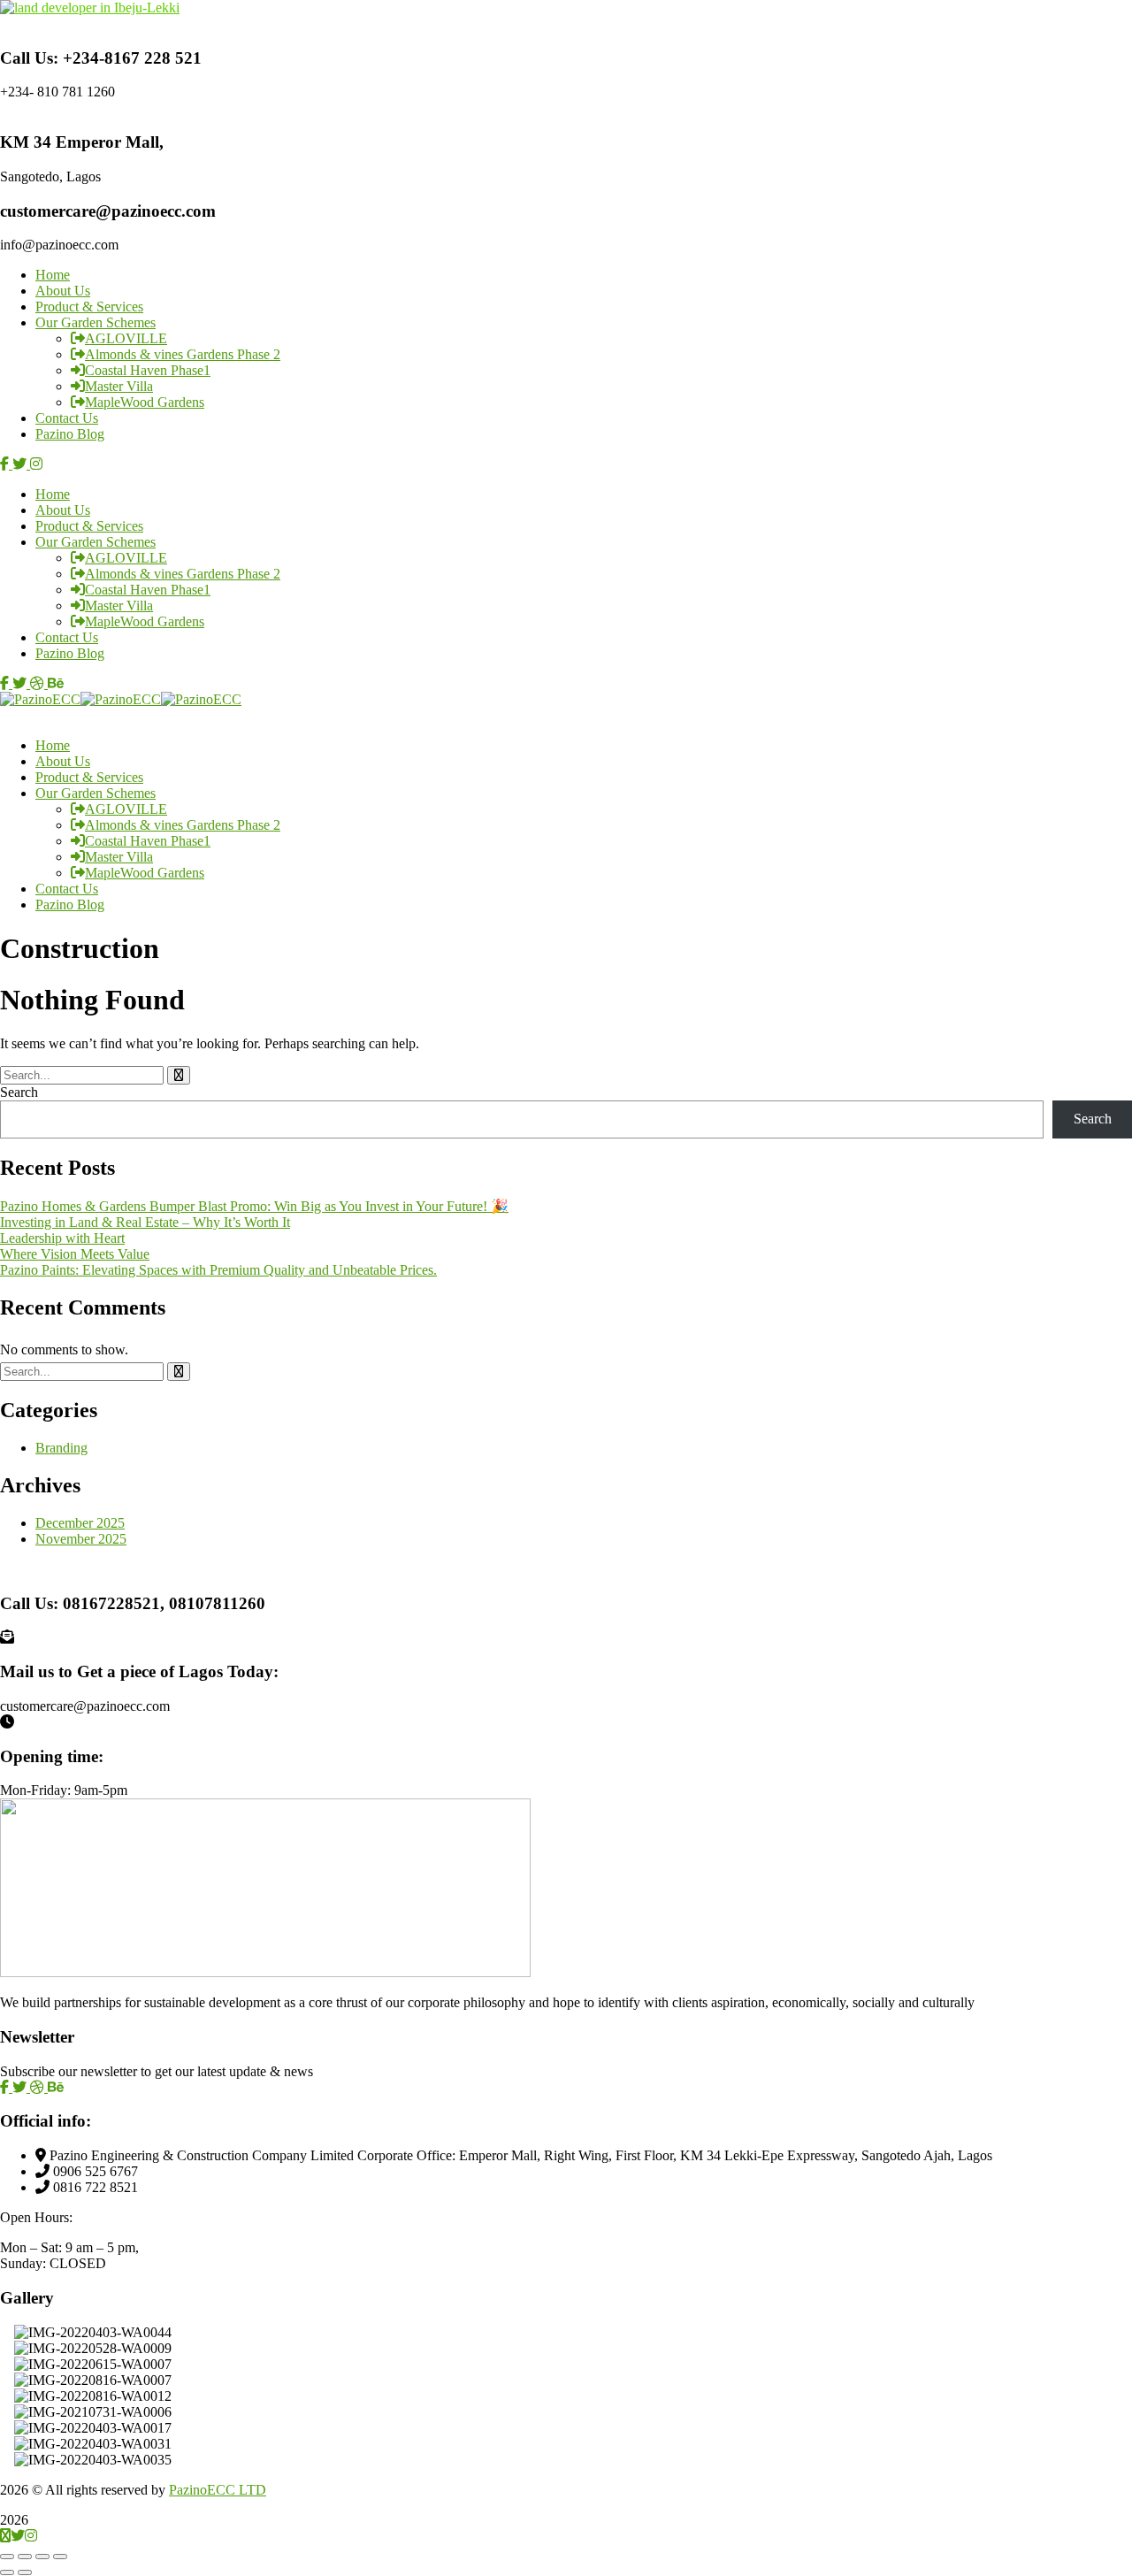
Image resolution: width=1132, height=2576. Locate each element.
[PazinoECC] (40, 699)
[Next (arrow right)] (25, 2572)
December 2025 (80, 1523)
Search (19, 1092)
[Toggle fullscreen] (25, 2557)
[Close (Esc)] (60, 2557)
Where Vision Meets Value (75, 1254)
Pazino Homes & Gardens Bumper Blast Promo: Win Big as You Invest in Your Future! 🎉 (254, 1206)
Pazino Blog (70, 434)
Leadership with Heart (62, 1238)
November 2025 (81, 1539)
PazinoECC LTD (218, 2490)
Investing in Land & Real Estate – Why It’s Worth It (145, 1222)
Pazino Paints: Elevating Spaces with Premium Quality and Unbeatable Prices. (218, 1270)
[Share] (42, 2557)
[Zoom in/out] (7, 2557)
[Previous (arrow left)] (7, 2572)
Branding (61, 1448)
